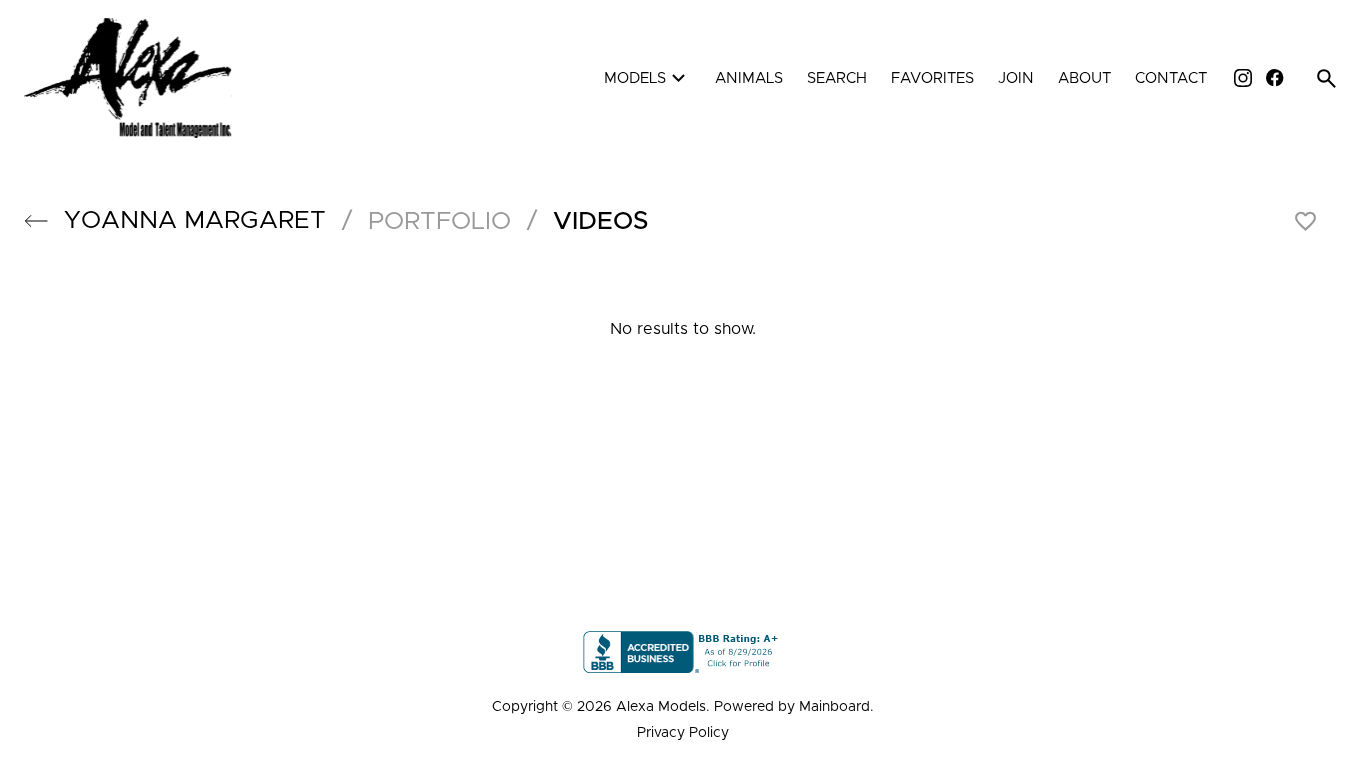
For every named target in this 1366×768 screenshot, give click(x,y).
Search (837, 78)
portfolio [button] (439, 221)
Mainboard (834, 707)
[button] (36, 221)
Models (647, 78)
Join (1016, 78)
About (1084, 78)
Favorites (932, 78)
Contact (1171, 78)
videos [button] (601, 221)
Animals (749, 78)
